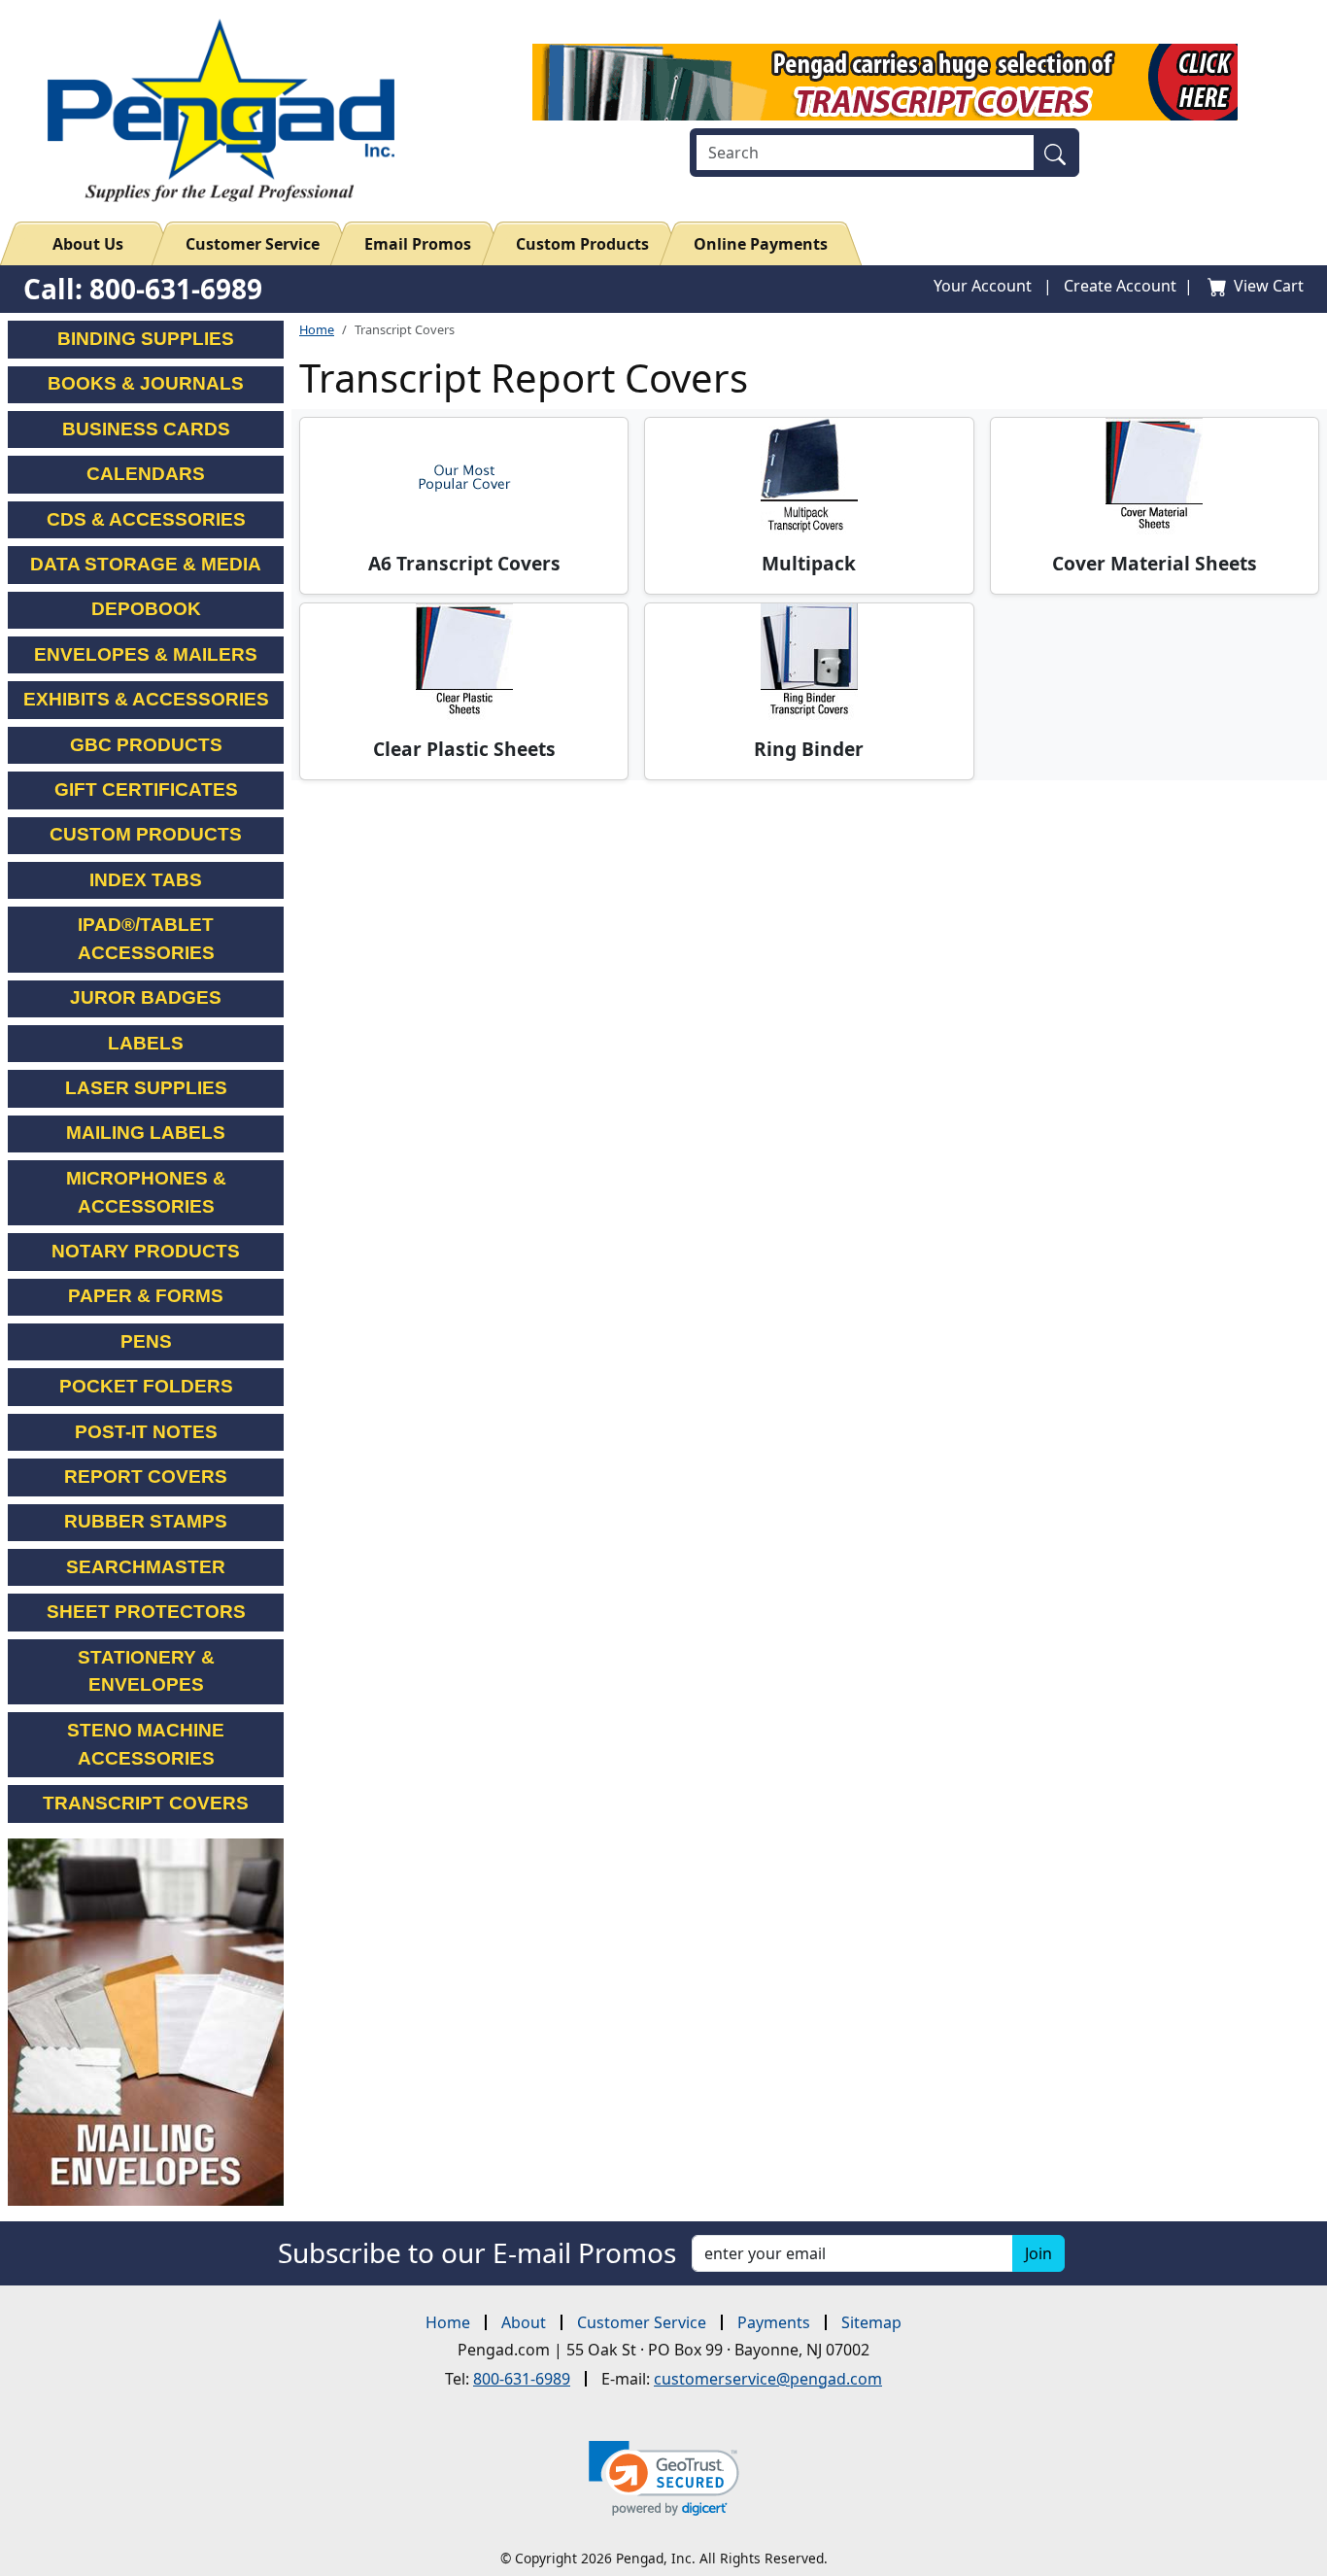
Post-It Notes (146, 1432)
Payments (774, 2322)
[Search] (1059, 153)
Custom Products (582, 244)
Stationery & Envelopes (146, 1671)
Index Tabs (146, 880)
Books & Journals (146, 383)
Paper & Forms (146, 1296)
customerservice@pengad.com (768, 2379)
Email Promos (418, 244)
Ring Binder (809, 749)
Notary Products (146, 1251)
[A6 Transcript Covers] (464, 476)
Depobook (146, 609)
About (524, 2322)
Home (317, 329)
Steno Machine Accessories (146, 1744)
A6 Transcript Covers (464, 563)
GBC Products (146, 745)
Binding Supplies (146, 339)
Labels (146, 1043)
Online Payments (761, 244)
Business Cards (146, 429)
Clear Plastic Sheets (464, 749)
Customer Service (253, 244)
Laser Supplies (146, 1088)
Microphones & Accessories (146, 1192)
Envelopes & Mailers (146, 654)
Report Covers (146, 1477)
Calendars (146, 474)
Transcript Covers (146, 1803)
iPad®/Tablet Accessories (146, 939)
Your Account (983, 286)
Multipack (809, 563)
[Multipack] (809, 476)
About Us (88, 244)
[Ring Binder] (809, 662)
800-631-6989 (522, 2379)
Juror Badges (146, 997)
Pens (146, 1341)
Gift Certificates (146, 790)
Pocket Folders (146, 1386)
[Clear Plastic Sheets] (464, 662)
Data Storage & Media (146, 564)
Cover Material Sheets (1155, 563)
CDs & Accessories (146, 519)
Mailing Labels (146, 1133)
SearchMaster (146, 1567)
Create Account (1120, 286)
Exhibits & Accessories (146, 699)
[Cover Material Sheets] (1155, 476)
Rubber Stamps (146, 1521)
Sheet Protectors (146, 1612)
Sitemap (871, 2322)
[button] (664, 2478)
